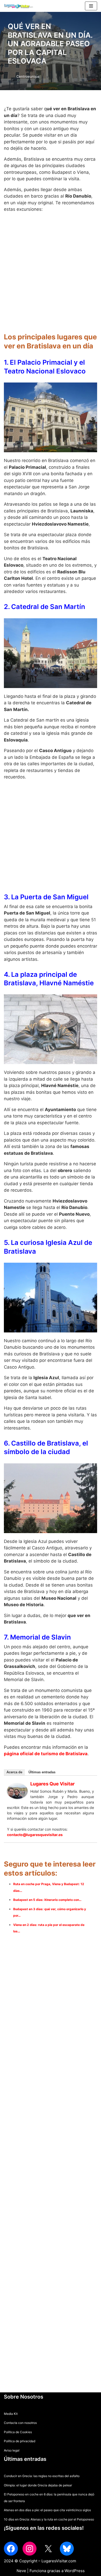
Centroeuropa (28, 76)
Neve (21, 2571)
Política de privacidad (20, 2441)
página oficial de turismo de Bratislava (46, 1754)
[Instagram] (30, 2549)
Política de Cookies (18, 2432)
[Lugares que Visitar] (17, 1797)
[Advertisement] (51, 270)
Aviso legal (12, 2450)
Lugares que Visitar (52, 1784)
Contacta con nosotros (20, 2423)
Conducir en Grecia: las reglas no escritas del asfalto (42, 2476)
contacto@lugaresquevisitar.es (35, 1835)
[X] (48, 2549)
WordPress (75, 2571)
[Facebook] (11, 2549)
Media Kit (11, 2414)
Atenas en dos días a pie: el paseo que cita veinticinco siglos (47, 2510)
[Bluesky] (67, 2549)
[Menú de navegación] (91, 6)
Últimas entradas (42, 1772)
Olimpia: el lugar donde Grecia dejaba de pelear (38, 2485)
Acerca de (14, 1772)
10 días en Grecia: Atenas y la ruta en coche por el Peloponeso (49, 2519)
